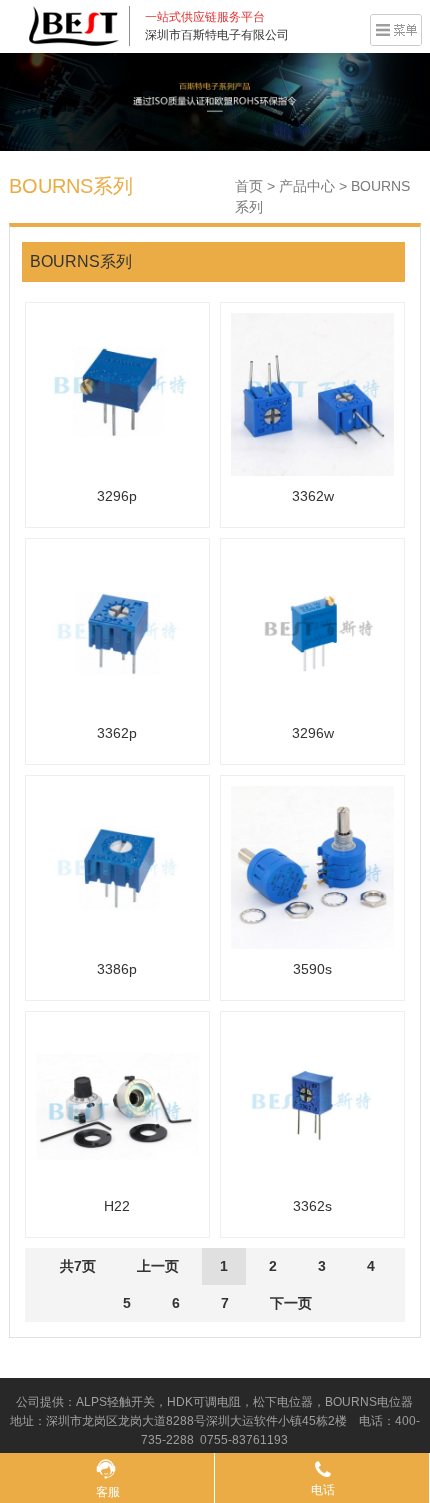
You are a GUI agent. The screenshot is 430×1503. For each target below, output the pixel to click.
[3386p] (117, 867)
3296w (313, 733)
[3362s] (312, 1103)
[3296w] (312, 630)
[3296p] (117, 394)
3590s (312, 969)
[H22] (117, 1103)
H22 (117, 1206)
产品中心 (307, 186)
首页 (249, 186)
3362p (117, 733)
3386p (117, 969)
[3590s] (312, 867)
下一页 (291, 1303)
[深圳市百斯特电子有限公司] (74, 25)
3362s (312, 1206)
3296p (117, 496)
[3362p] (117, 630)
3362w (313, 496)
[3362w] (312, 394)
